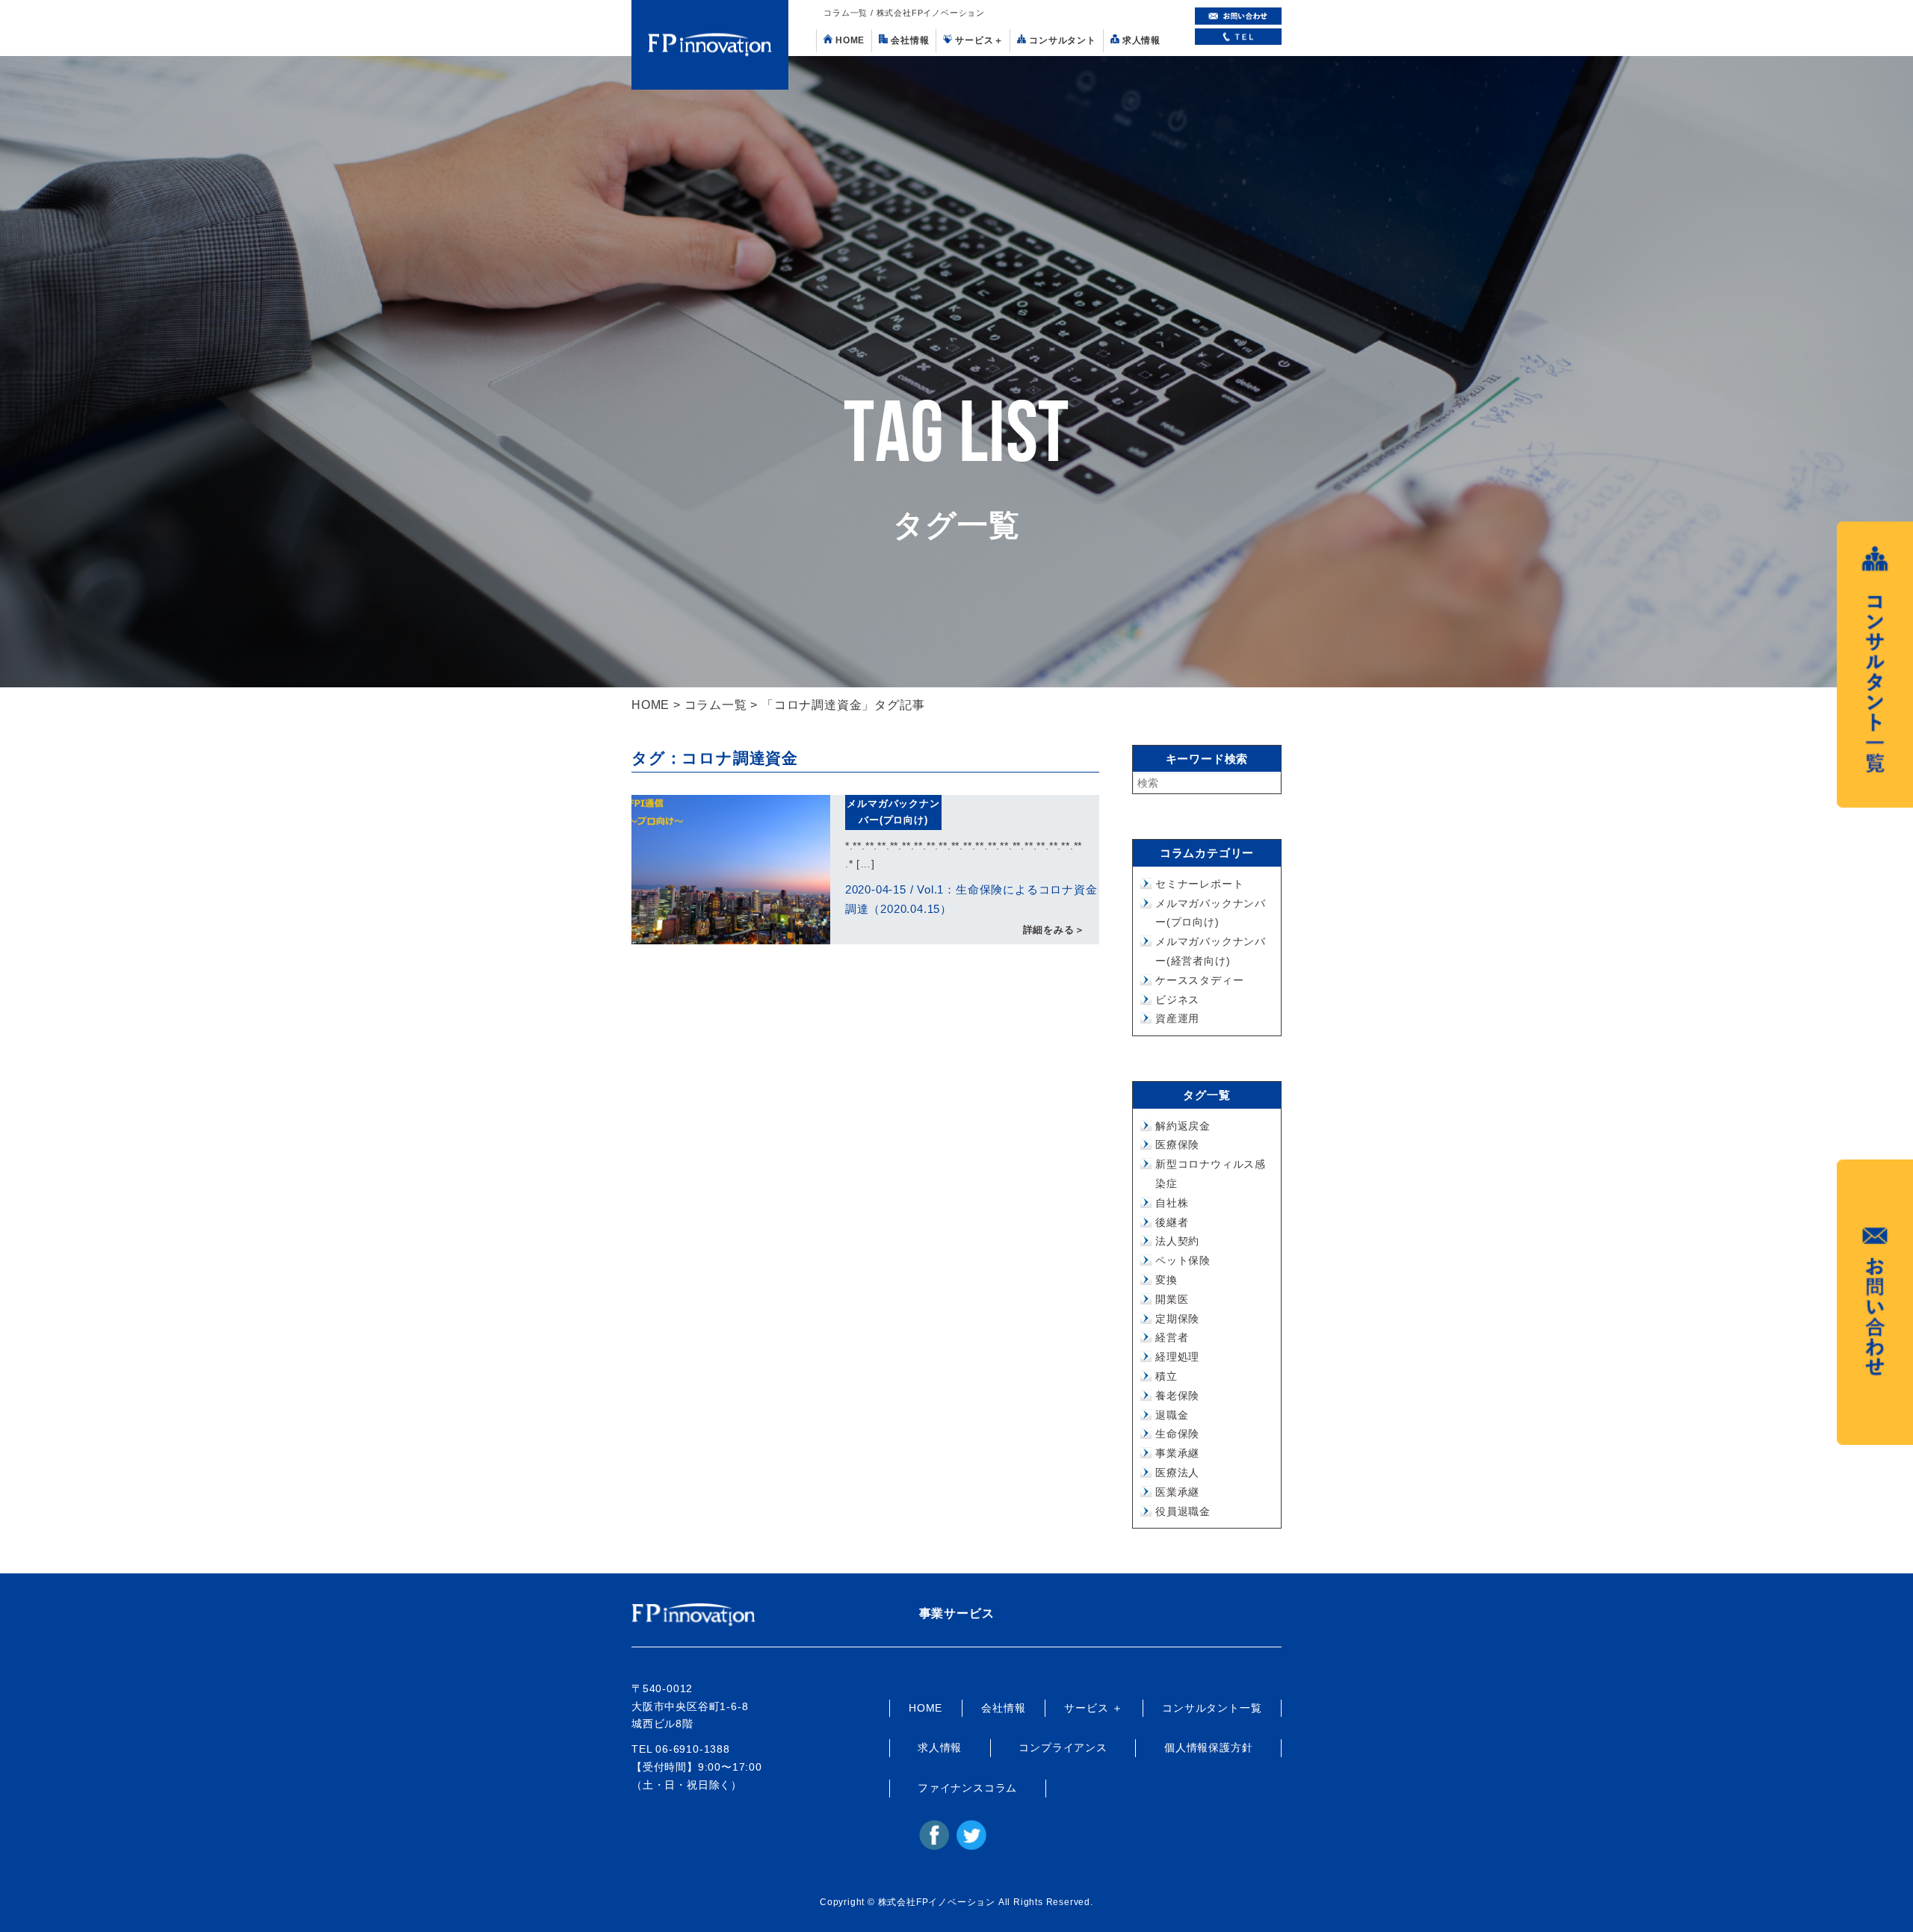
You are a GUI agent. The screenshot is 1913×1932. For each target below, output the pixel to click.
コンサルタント (1063, 40)
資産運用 (1177, 1018)
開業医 (1172, 1299)
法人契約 (1177, 1241)
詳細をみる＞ (1054, 930)
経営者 (1172, 1337)
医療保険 (1177, 1145)
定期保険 (1177, 1319)
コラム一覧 (716, 705)
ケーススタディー (1199, 980)
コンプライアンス (1063, 1747)
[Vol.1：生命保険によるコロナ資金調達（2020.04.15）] (731, 870)
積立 (1166, 1376)
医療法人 (1177, 1473)
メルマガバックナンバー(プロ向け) (893, 812)
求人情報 (1141, 40)
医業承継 (1177, 1492)
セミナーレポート (1199, 884)
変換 (1166, 1280)
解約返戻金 (1183, 1126)
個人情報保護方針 (1208, 1747)
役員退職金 (1183, 1511)
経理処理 (1177, 1357)
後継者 (1172, 1222)
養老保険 (1177, 1396)
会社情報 (910, 40)
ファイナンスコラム (967, 1788)
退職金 (1172, 1415)
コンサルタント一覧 (1212, 1708)
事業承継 (1177, 1453)
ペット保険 (1183, 1260)
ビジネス (1177, 1000)
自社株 (1172, 1203)
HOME (850, 40)
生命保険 (1177, 1434)
